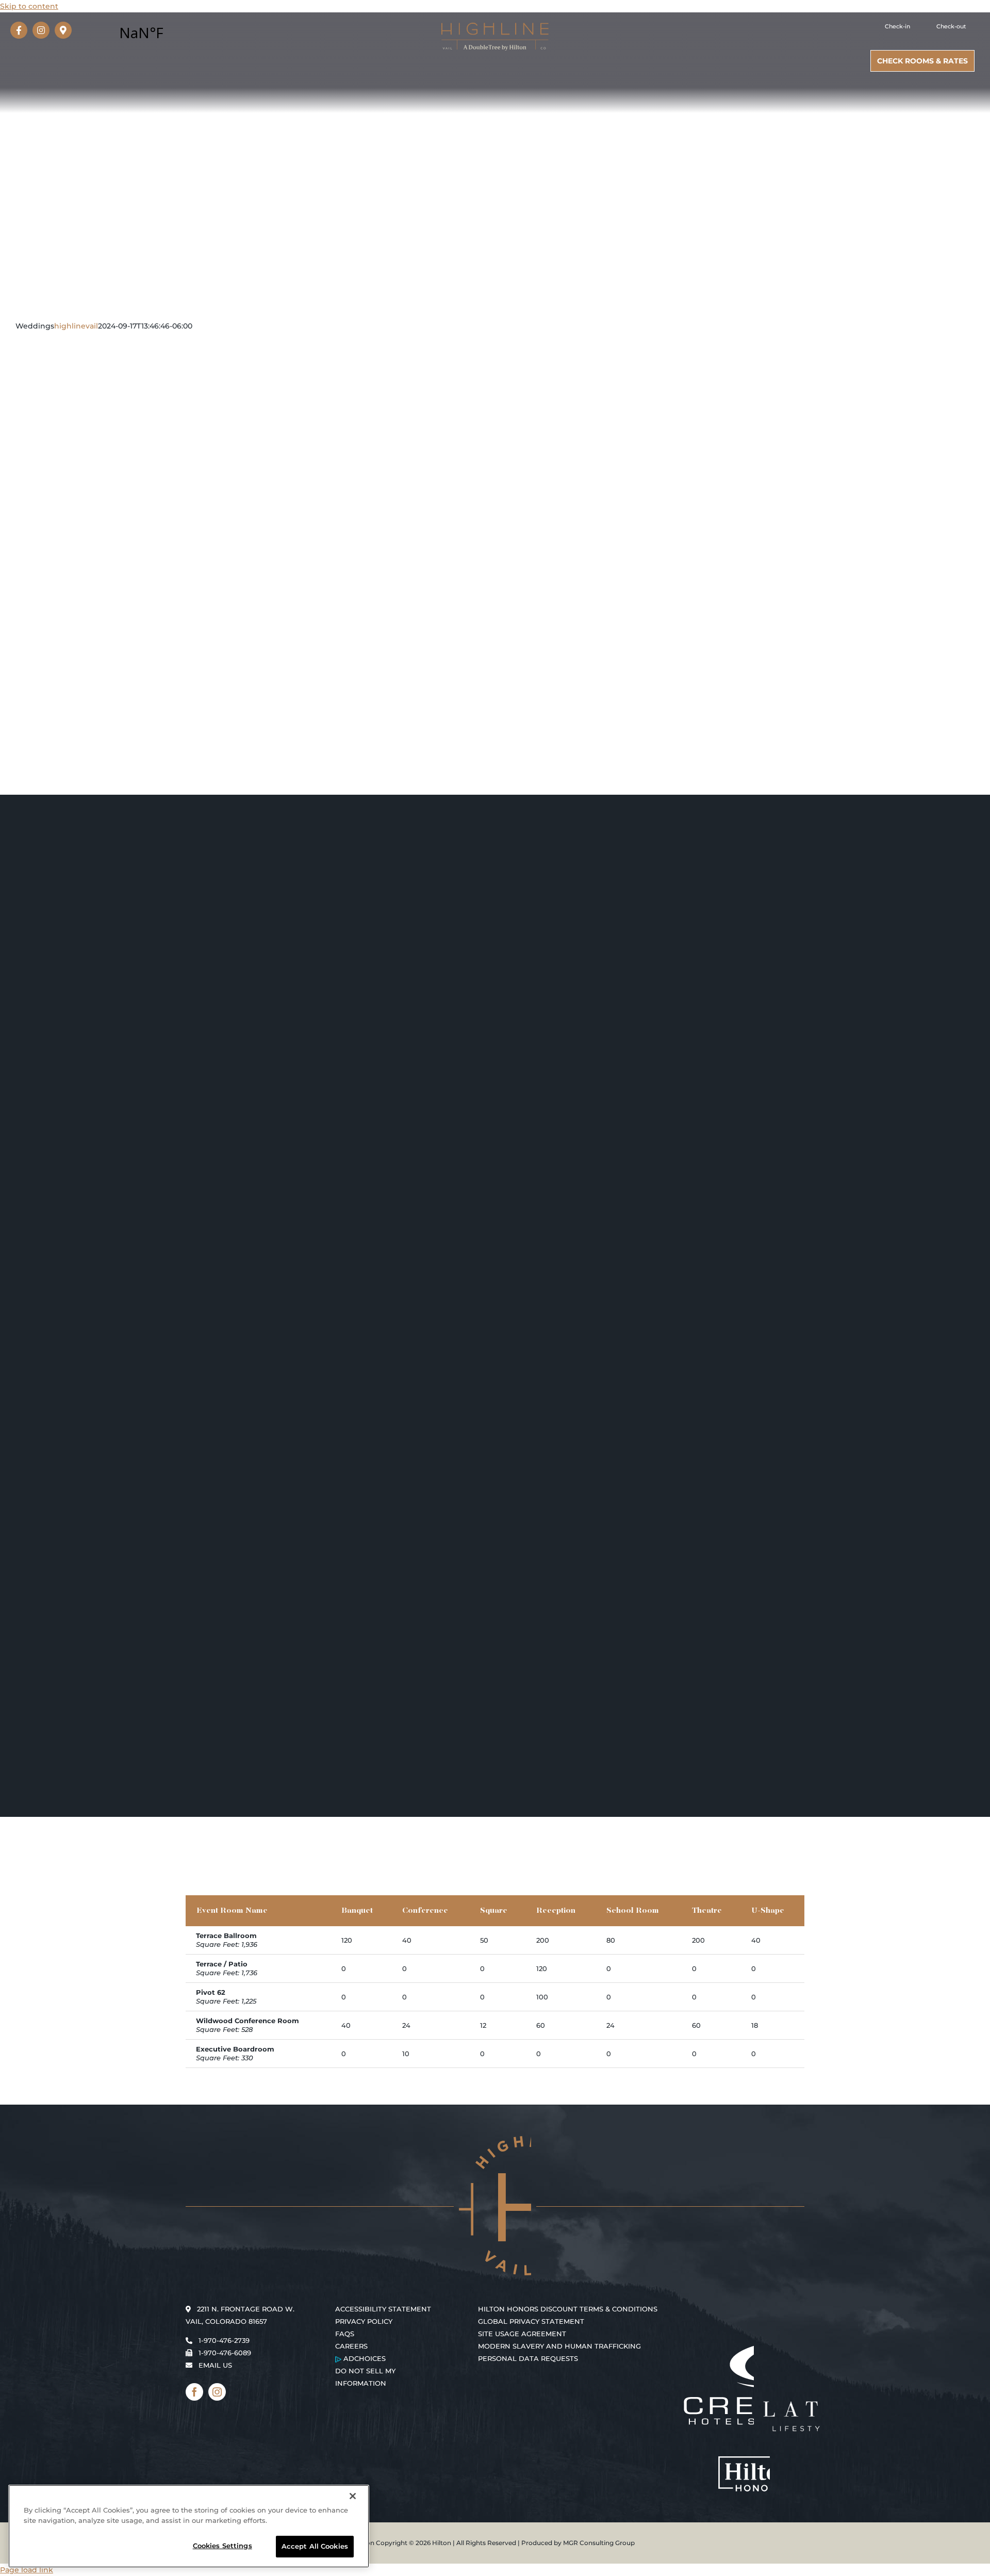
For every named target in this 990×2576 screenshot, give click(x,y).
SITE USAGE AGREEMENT (522, 2334)
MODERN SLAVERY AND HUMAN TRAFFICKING (559, 2346)
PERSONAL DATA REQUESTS (528, 2358)
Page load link (27, 2570)
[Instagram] (41, 30)
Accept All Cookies (315, 2546)
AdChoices (364, 2358)
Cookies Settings (222, 2546)
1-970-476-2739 (224, 2340)
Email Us (215, 2365)
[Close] (353, 2496)
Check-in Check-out (926, 26)
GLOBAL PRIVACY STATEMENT (531, 2321)
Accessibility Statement (383, 2309)
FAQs (345, 2334)
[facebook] (194, 2392)
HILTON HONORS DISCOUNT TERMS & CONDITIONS (568, 2309)
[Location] (63, 30)
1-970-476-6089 (225, 2353)
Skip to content (29, 6)
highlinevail (76, 326)
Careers (351, 2346)
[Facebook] (19, 30)
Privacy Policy (364, 2321)
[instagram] (217, 2392)
